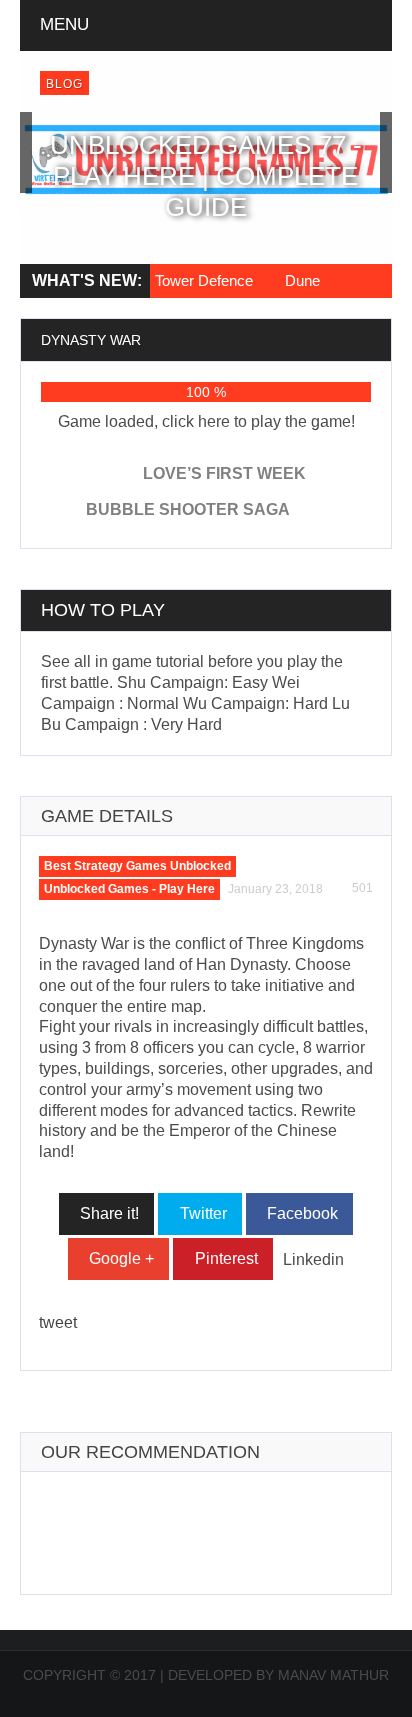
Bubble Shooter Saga (188, 989)
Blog (64, 84)
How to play (103, 1090)
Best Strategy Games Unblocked (137, 1346)
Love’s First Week (224, 953)
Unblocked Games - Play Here (129, 1369)
